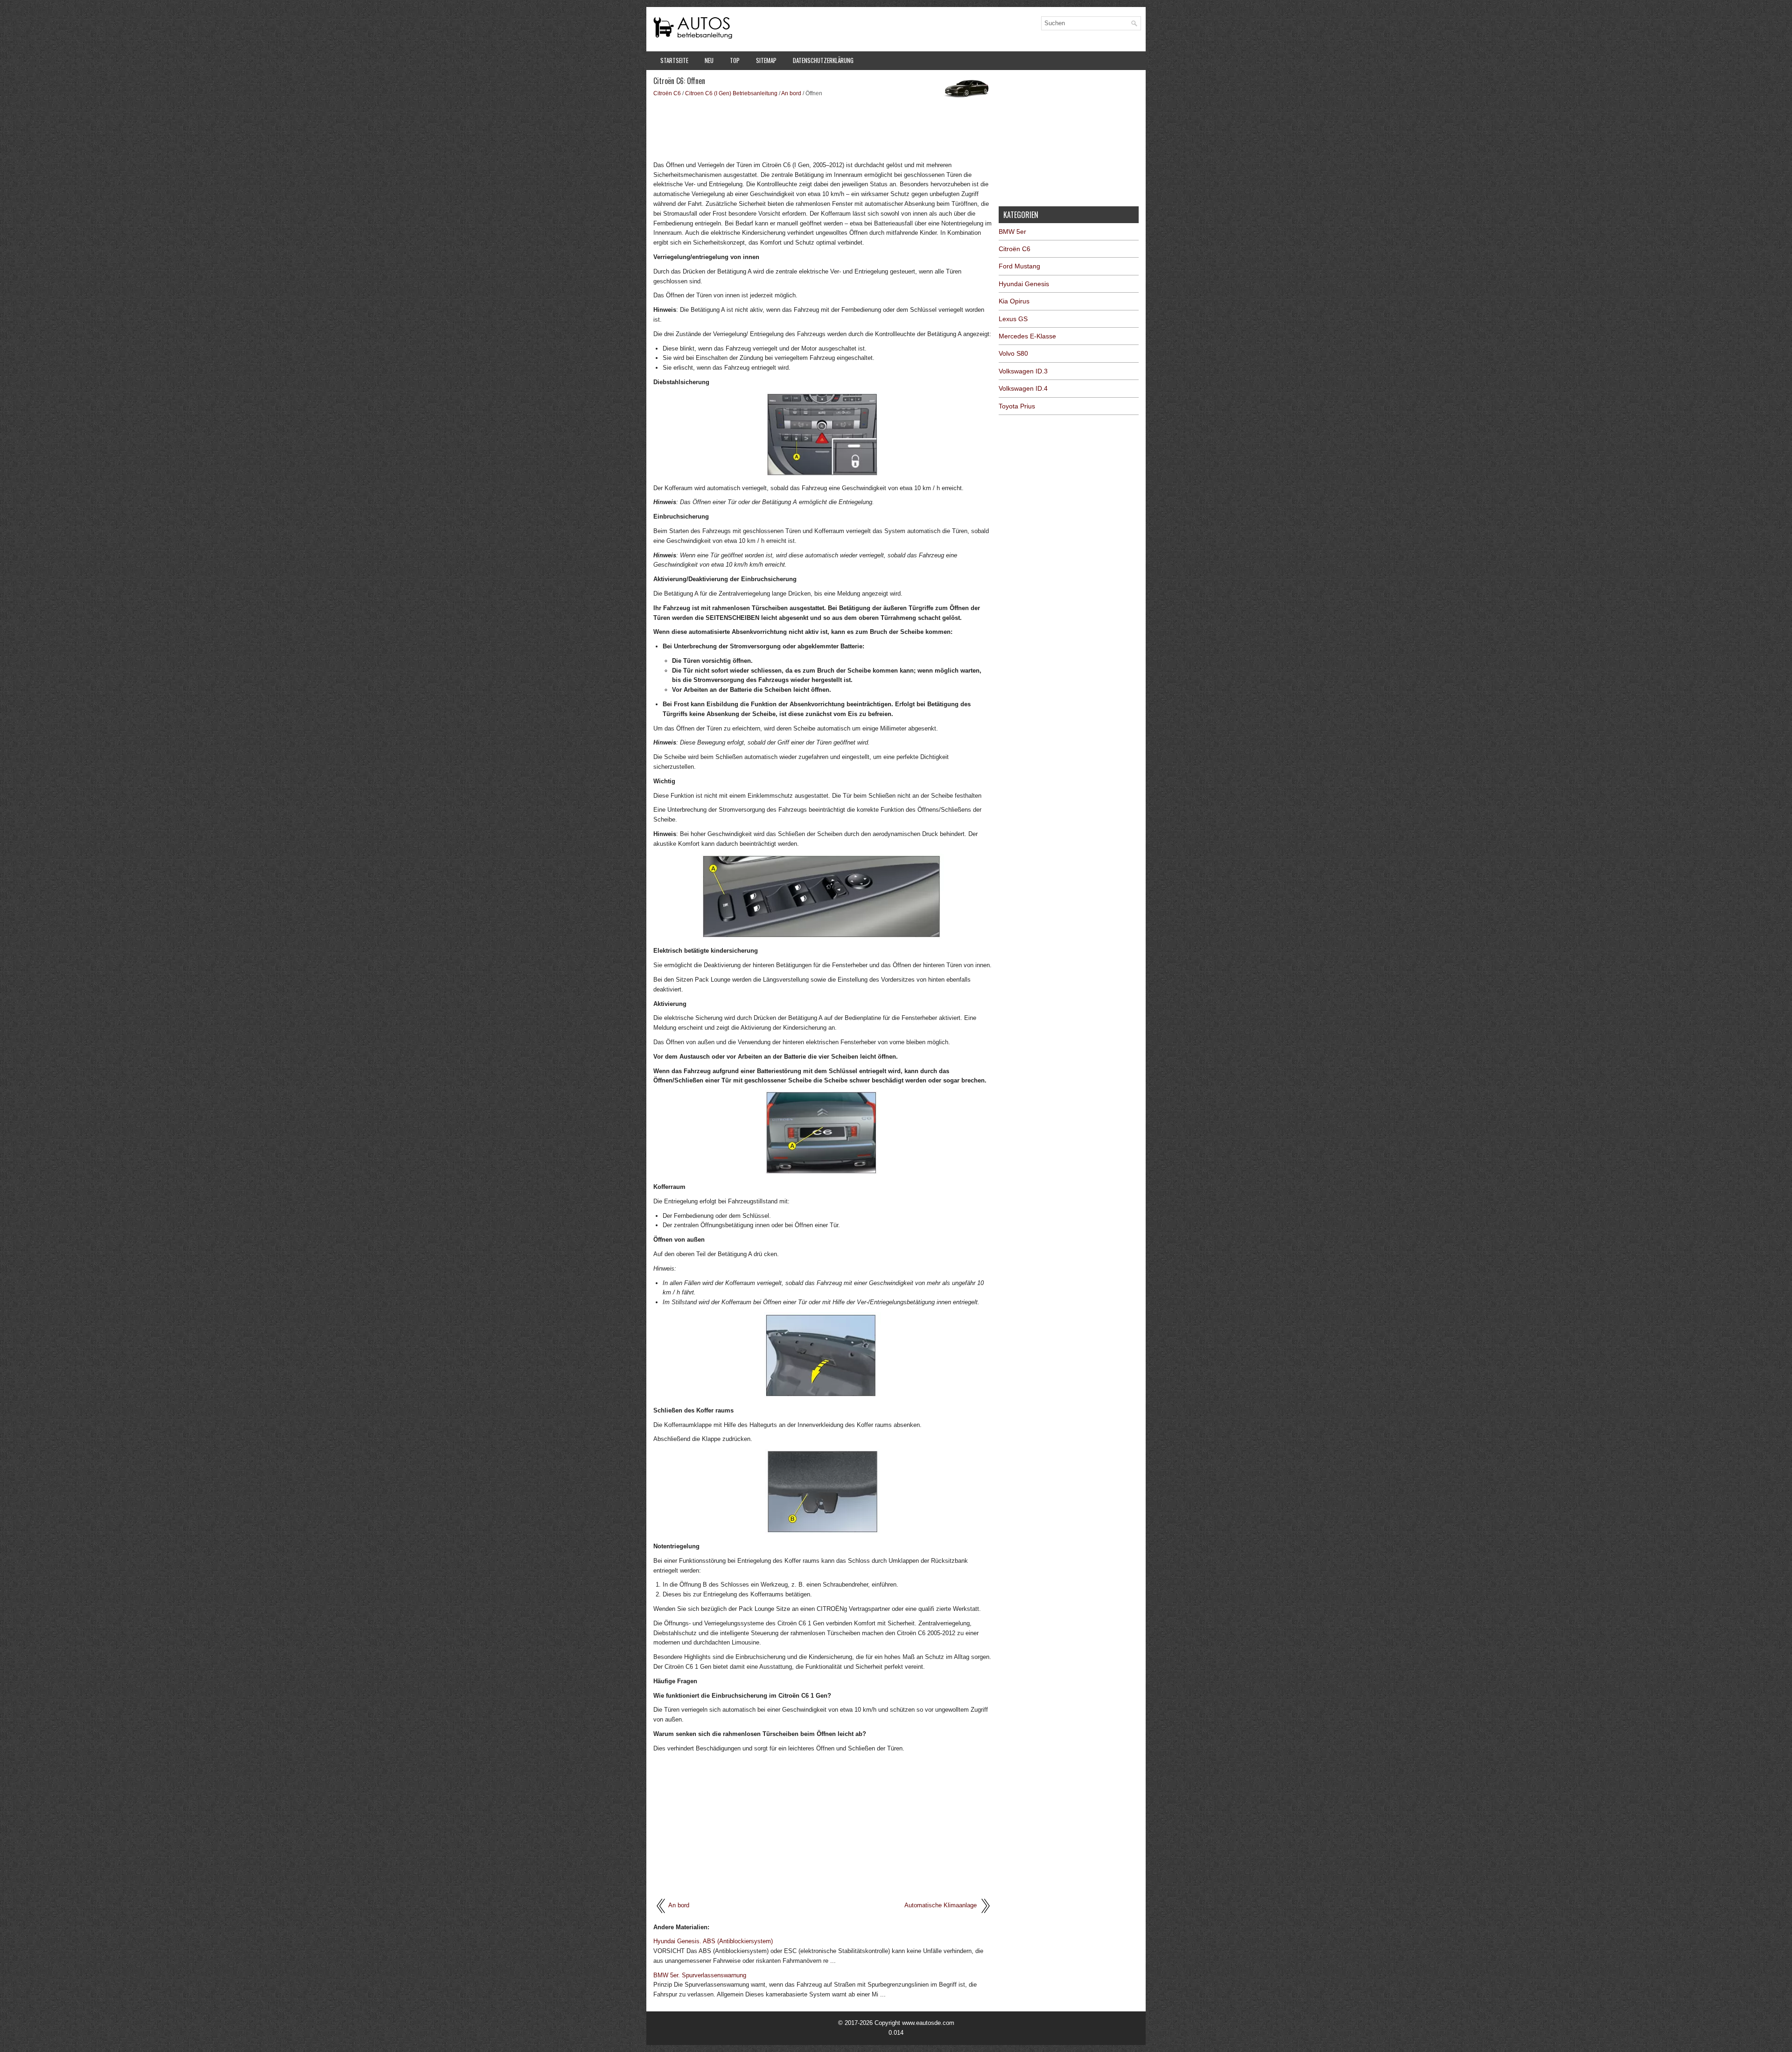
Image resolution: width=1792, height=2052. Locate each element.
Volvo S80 (1013, 353)
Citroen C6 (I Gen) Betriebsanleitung (731, 93)
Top (735, 60)
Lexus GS (1013, 319)
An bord (791, 93)
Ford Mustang (1019, 266)
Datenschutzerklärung (823, 60)
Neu (709, 60)
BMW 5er (1012, 232)
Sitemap (766, 60)
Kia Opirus (1014, 301)
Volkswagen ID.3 (1023, 371)
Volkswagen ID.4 (1023, 388)
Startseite (674, 60)
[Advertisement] (822, 128)
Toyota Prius (1017, 406)
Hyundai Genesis (1024, 284)
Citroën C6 (667, 93)
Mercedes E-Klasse (1027, 336)
